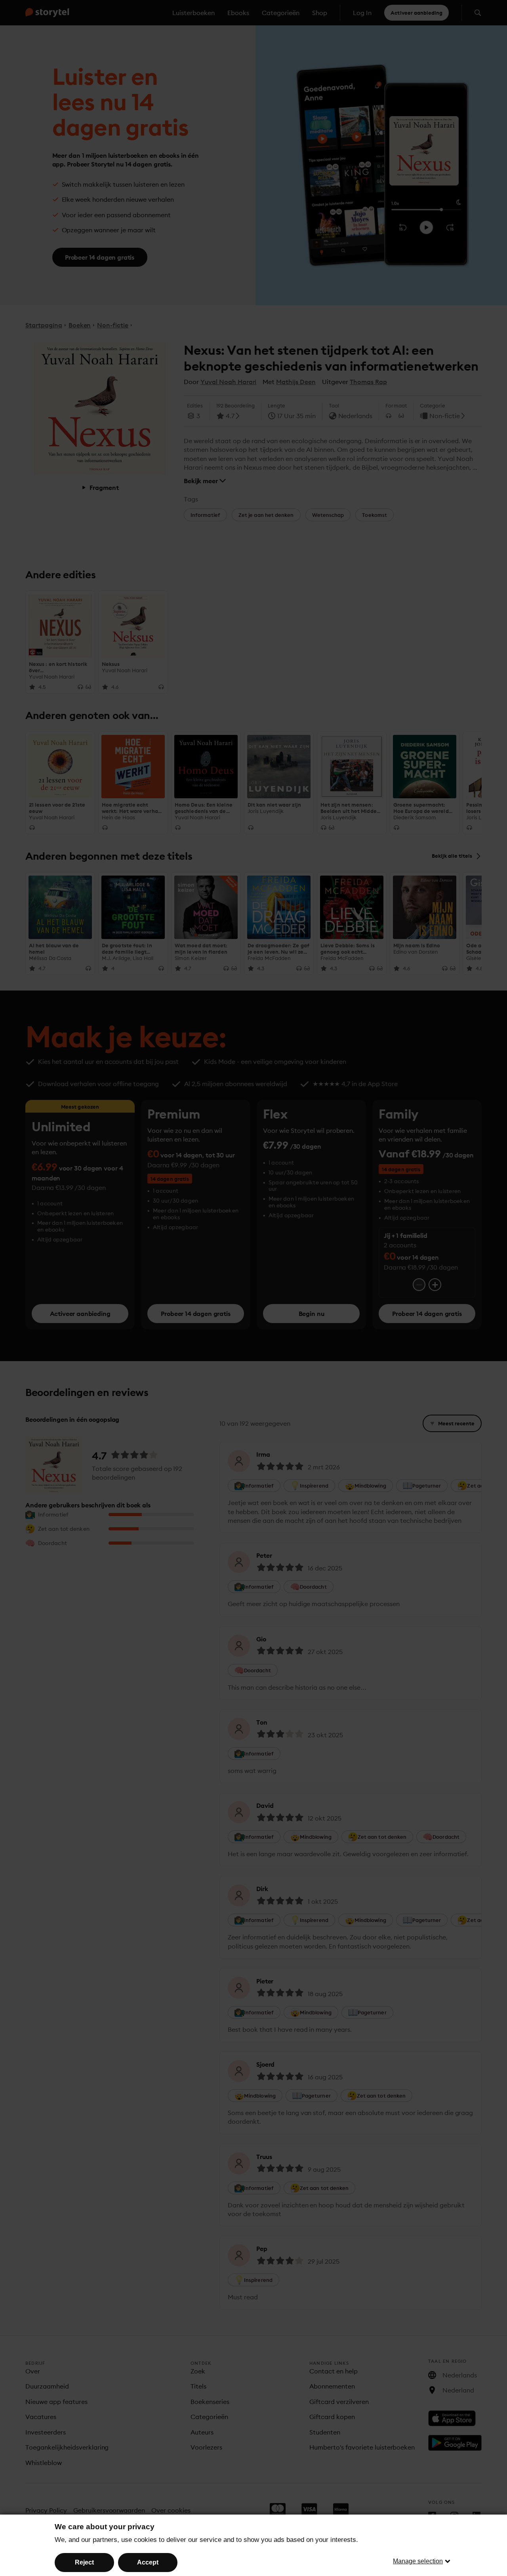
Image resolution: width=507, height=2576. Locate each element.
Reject (84, 2562)
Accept (148, 2562)
